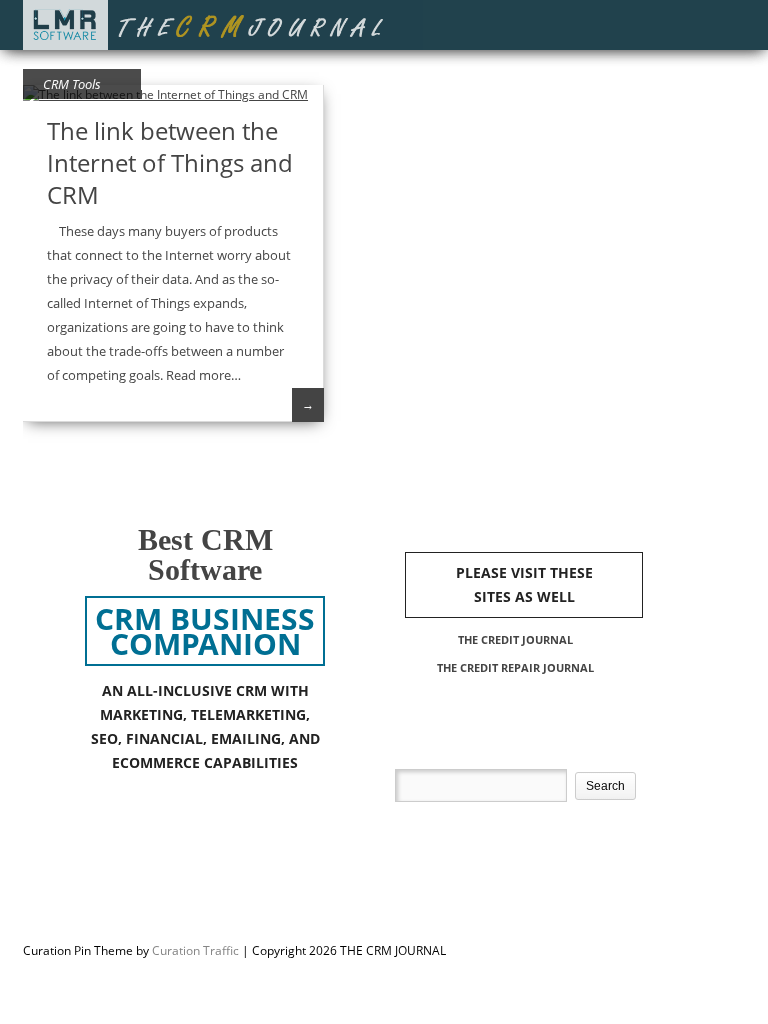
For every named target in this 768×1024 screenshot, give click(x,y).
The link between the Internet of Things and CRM (170, 162)
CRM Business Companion (205, 631)
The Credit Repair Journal (515, 667)
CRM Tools (72, 84)
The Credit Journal (515, 639)
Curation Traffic (195, 950)
